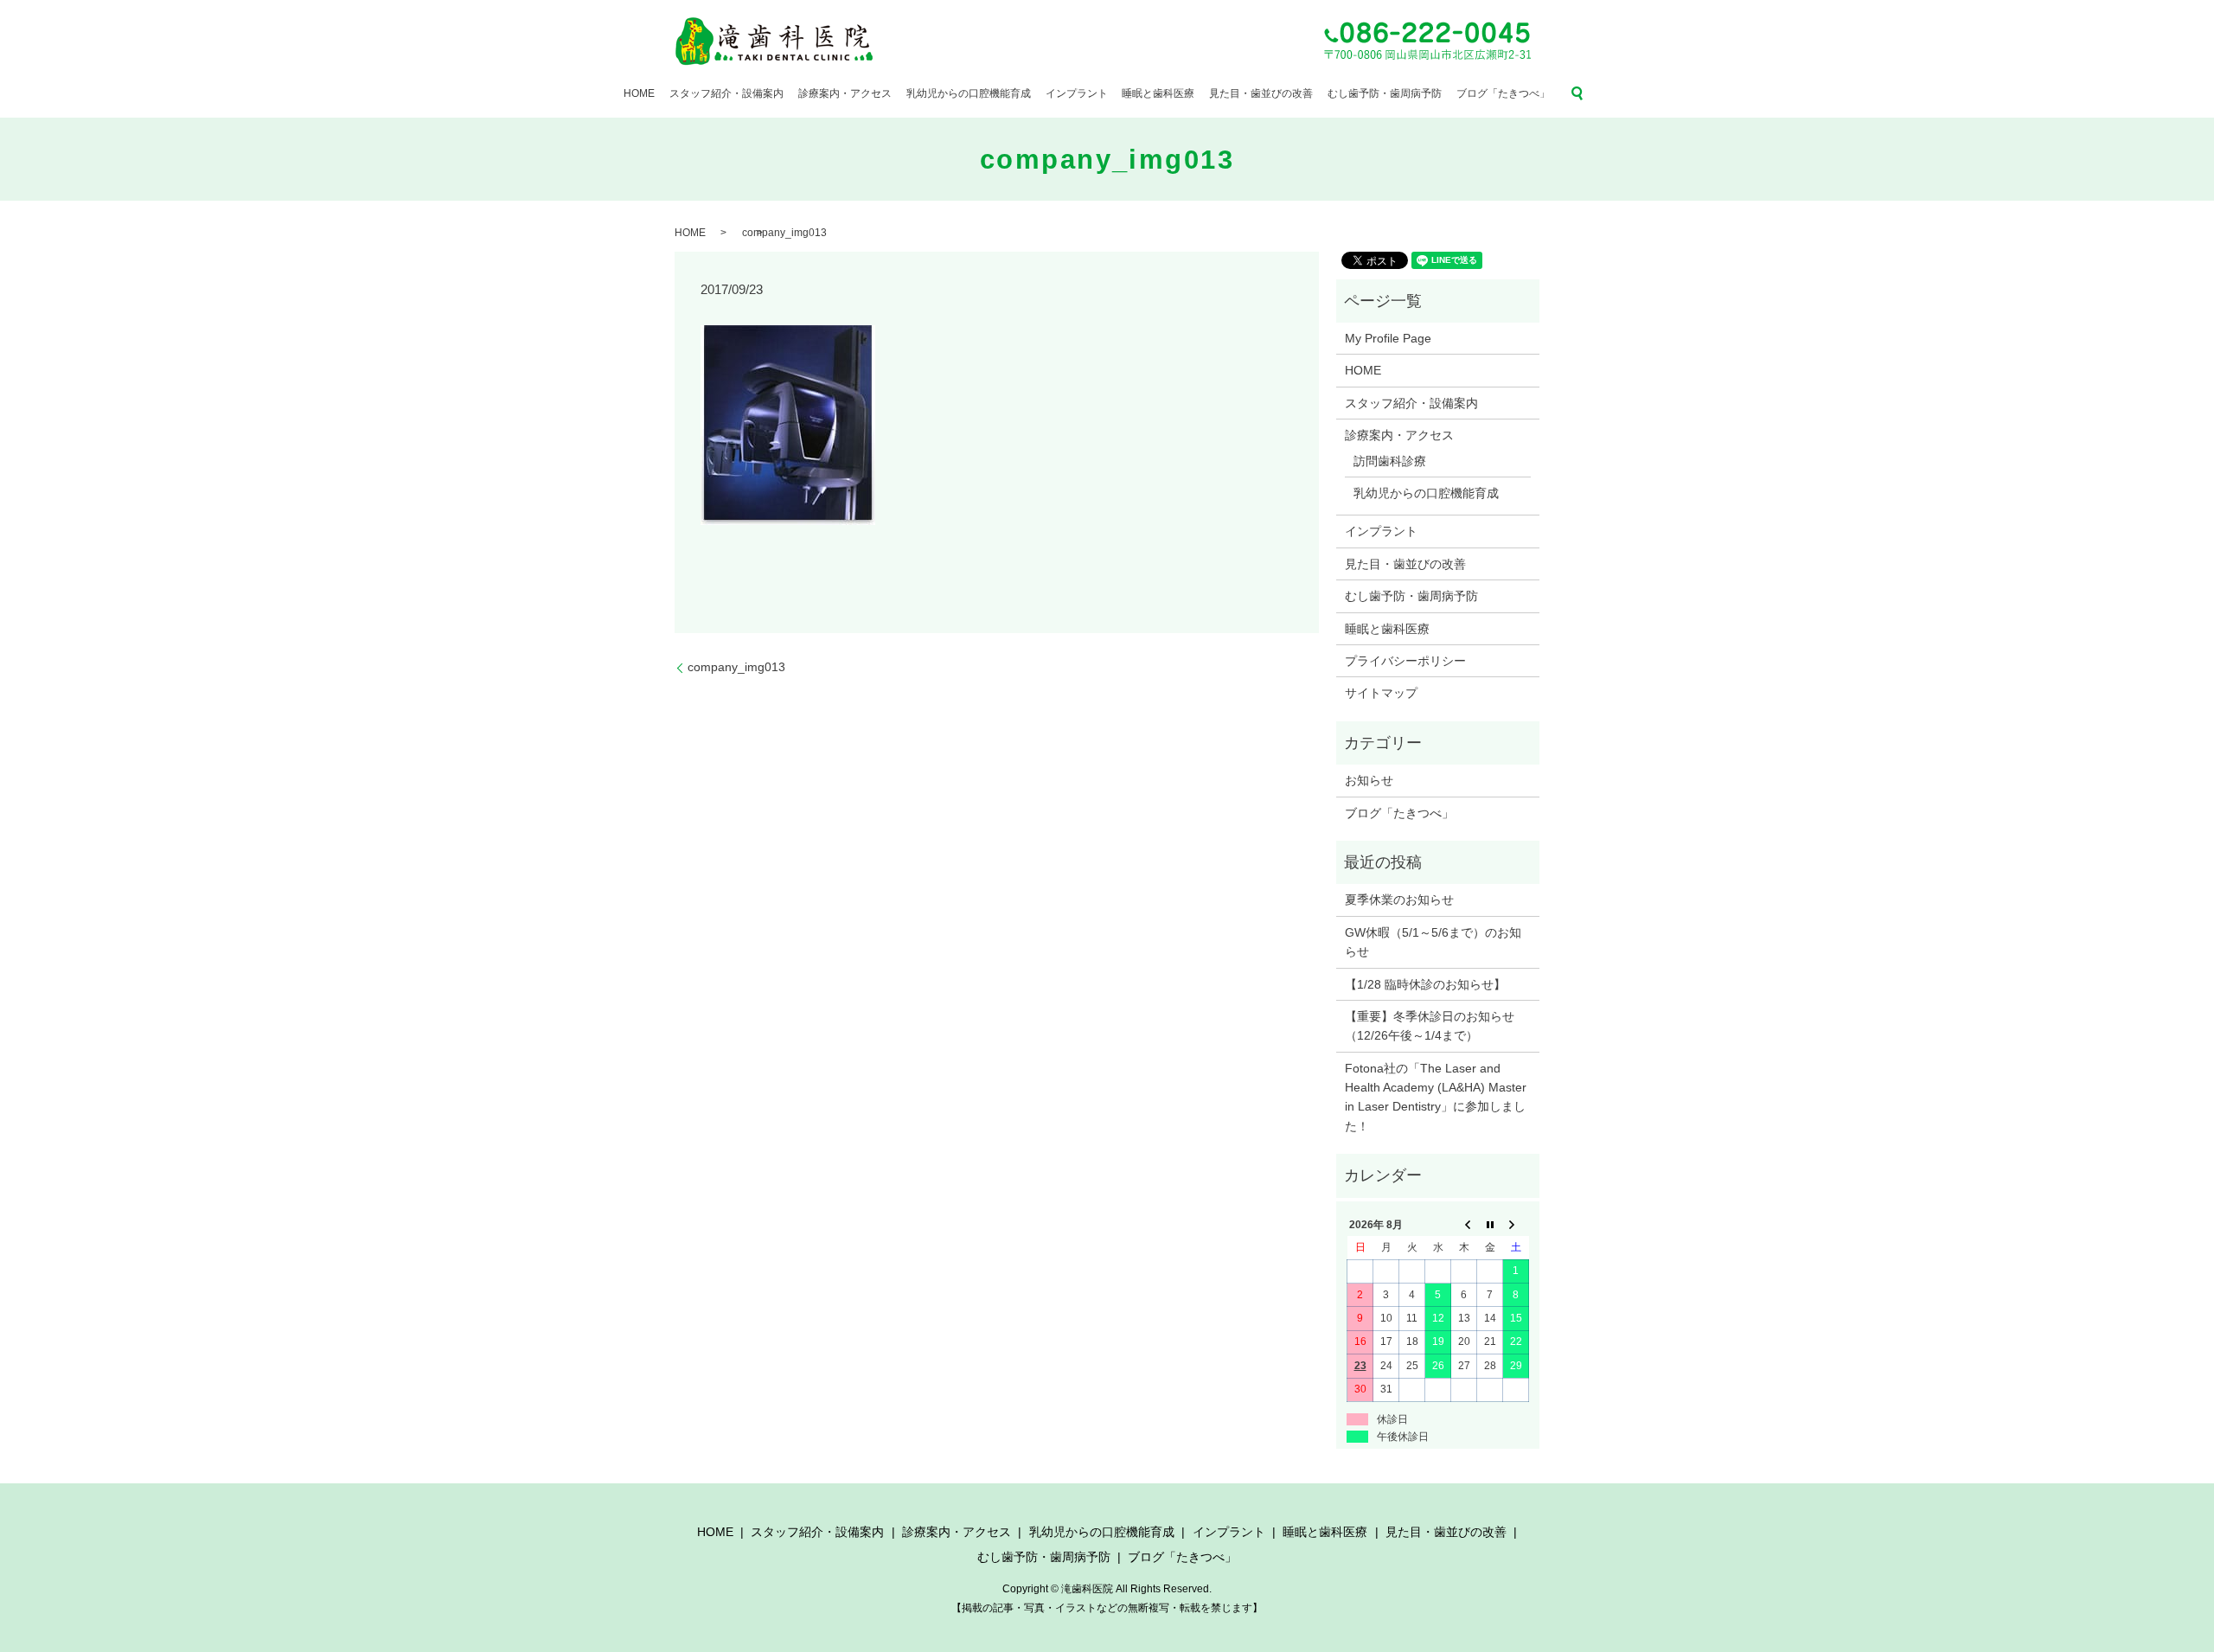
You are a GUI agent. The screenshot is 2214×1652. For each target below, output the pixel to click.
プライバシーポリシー (1405, 661)
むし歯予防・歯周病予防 (1385, 93)
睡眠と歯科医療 (1158, 93)
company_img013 (736, 667)
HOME (639, 93)
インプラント (1077, 93)
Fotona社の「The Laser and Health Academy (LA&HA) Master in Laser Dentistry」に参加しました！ (1436, 1097)
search (1577, 93)
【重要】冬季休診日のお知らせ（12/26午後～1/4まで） (1430, 1026)
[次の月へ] (1516, 1225)
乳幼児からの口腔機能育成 (969, 93)
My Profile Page (1388, 338)
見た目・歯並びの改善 (1261, 93)
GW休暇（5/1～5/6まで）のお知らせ (1433, 942)
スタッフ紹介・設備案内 (726, 93)
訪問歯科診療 (1390, 461)
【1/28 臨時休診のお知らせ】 (1425, 984)
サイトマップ (1381, 693)
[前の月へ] (1464, 1225)
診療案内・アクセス (845, 93)
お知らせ (1369, 780)
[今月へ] (1490, 1225)
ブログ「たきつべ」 (1503, 93)
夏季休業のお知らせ (1399, 900)
